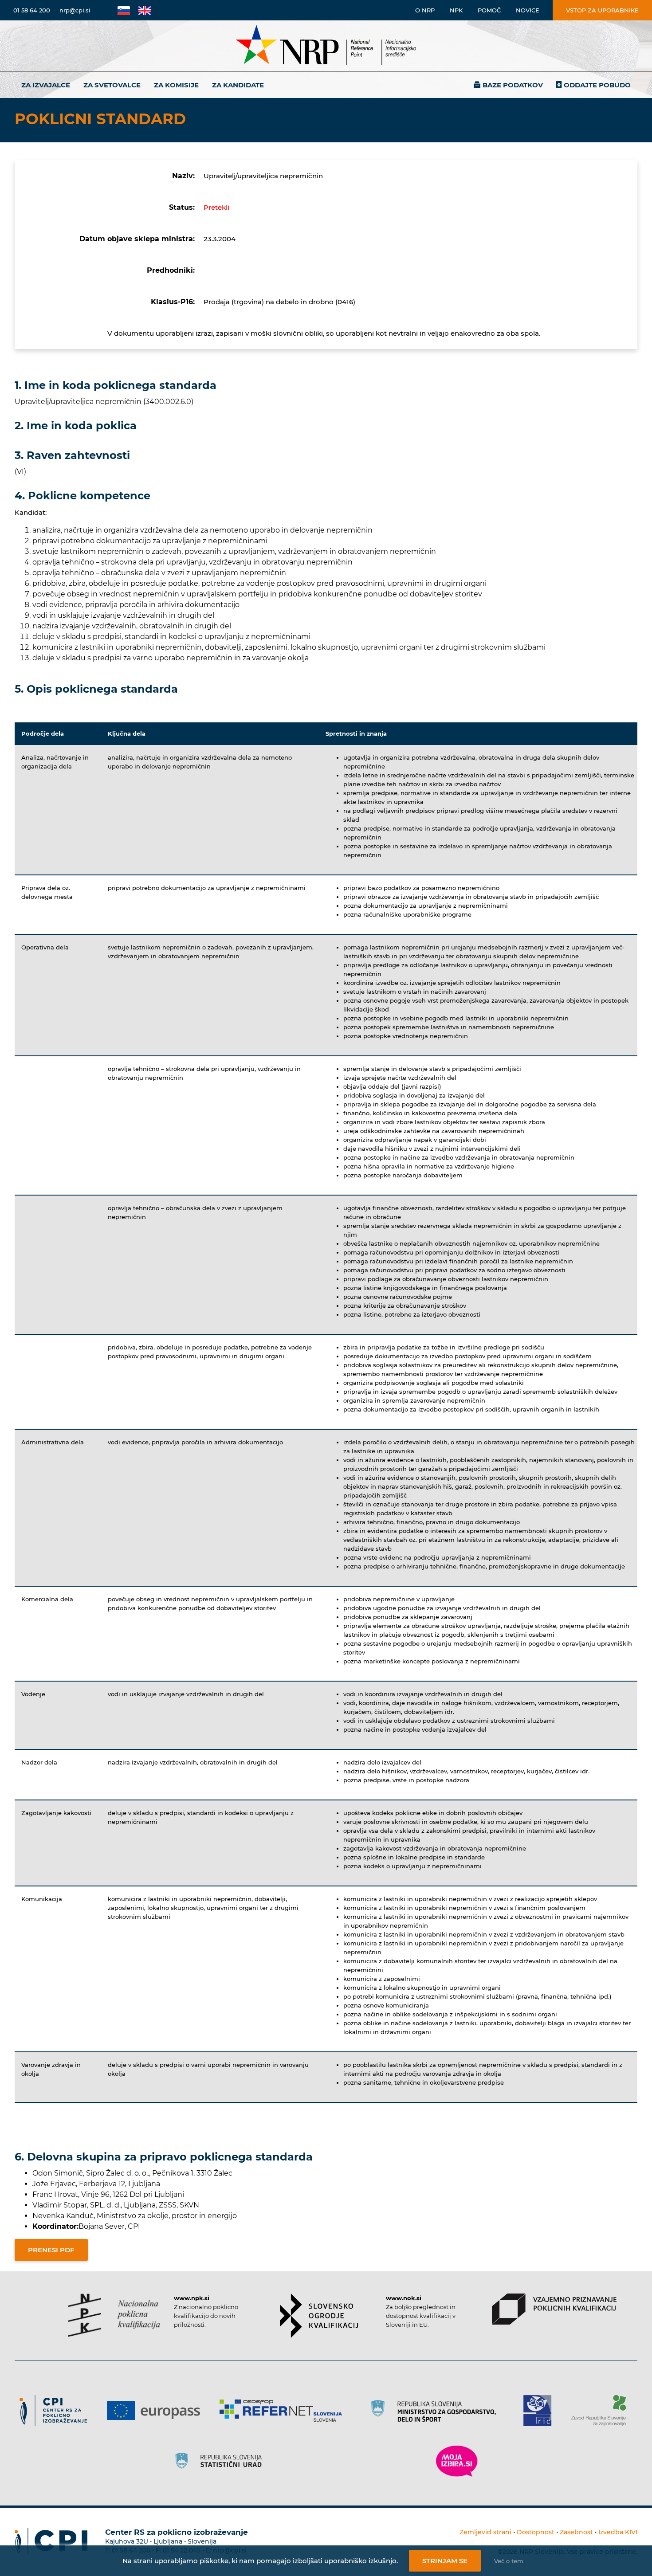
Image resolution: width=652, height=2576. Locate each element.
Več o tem (509, 2561)
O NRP (425, 10)
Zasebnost (576, 2532)
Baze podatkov (513, 85)
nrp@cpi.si (75, 10)
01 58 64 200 (32, 10)
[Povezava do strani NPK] (114, 2315)
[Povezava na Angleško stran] (145, 10)
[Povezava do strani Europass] (157, 2411)
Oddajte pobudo (597, 85)
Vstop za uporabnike (602, 10)
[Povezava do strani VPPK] (554, 2309)
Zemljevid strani (485, 2532)
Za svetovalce (112, 85)
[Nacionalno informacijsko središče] (326, 46)
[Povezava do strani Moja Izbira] (457, 2461)
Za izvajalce (46, 85)
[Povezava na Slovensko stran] (124, 10)
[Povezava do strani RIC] (541, 2411)
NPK (456, 10)
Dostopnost (536, 2532)
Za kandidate (238, 85)
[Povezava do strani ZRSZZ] (602, 2411)
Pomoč (489, 10)
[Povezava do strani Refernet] (284, 2411)
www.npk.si (192, 2298)
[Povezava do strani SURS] (221, 2461)
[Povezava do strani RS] (436, 2411)
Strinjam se (445, 2561)
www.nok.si (404, 2298)
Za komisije (176, 85)
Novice (528, 10)
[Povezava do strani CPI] (57, 2411)
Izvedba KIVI (618, 2532)
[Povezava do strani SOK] (319, 2316)
